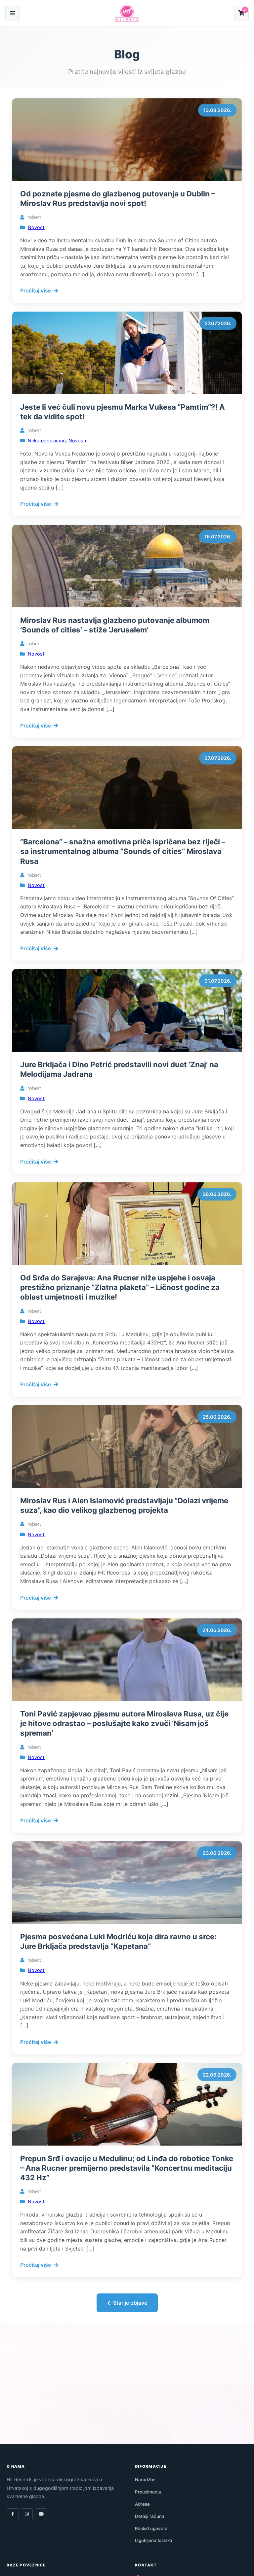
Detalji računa (150, 2516)
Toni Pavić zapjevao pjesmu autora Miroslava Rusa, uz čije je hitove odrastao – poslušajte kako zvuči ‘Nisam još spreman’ (124, 1723)
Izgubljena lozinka (154, 2540)
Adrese (142, 2504)
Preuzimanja (148, 2492)
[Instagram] (27, 2514)
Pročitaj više (36, 290)
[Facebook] (13, 2514)
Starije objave (130, 2303)
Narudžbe (145, 2480)
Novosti (37, 227)
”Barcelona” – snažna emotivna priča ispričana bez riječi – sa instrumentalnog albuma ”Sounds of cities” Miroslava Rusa (123, 851)
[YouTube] (41, 2514)
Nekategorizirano (47, 441)
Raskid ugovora (151, 2528)
